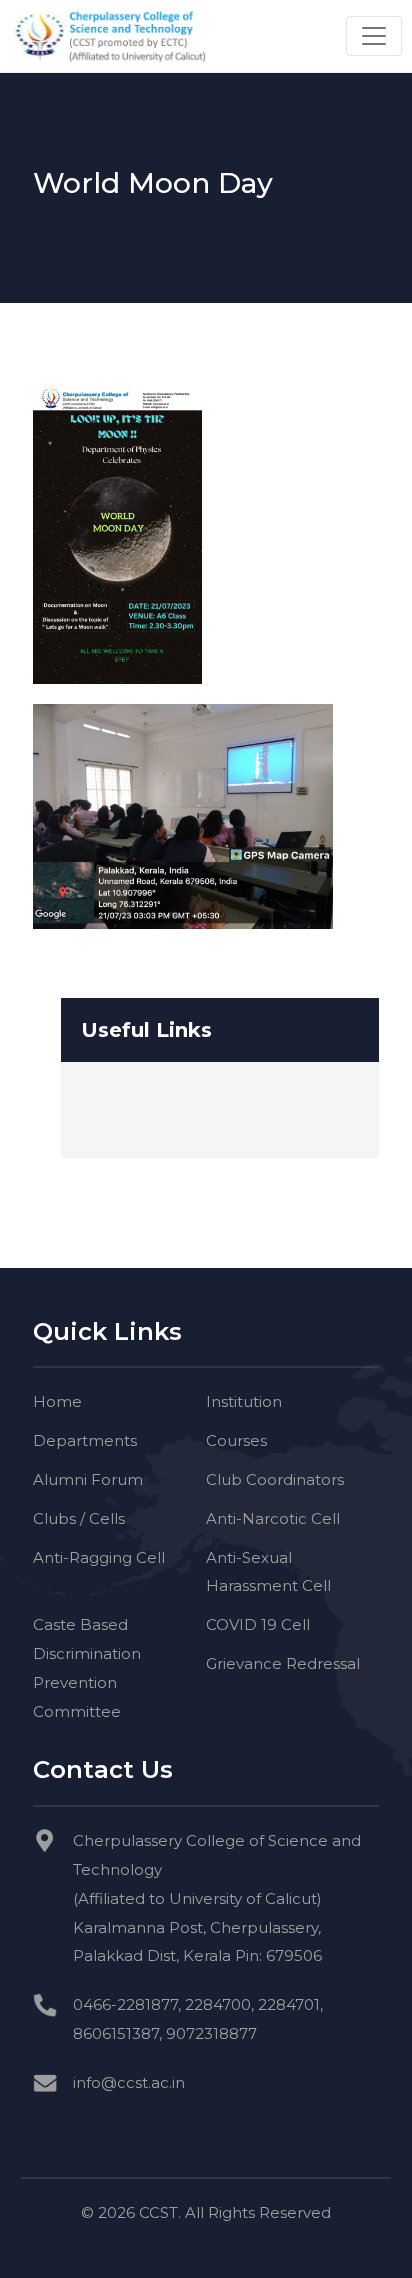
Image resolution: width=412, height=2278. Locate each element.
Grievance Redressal (283, 1663)
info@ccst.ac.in (129, 2082)
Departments (85, 1440)
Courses (236, 1440)
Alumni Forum (88, 1479)
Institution (244, 1401)
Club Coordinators (275, 1479)
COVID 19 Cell (258, 1624)
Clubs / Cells (79, 1518)
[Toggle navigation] (374, 36)
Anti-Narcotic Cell (273, 1518)
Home (57, 1401)
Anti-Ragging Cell (99, 1557)
